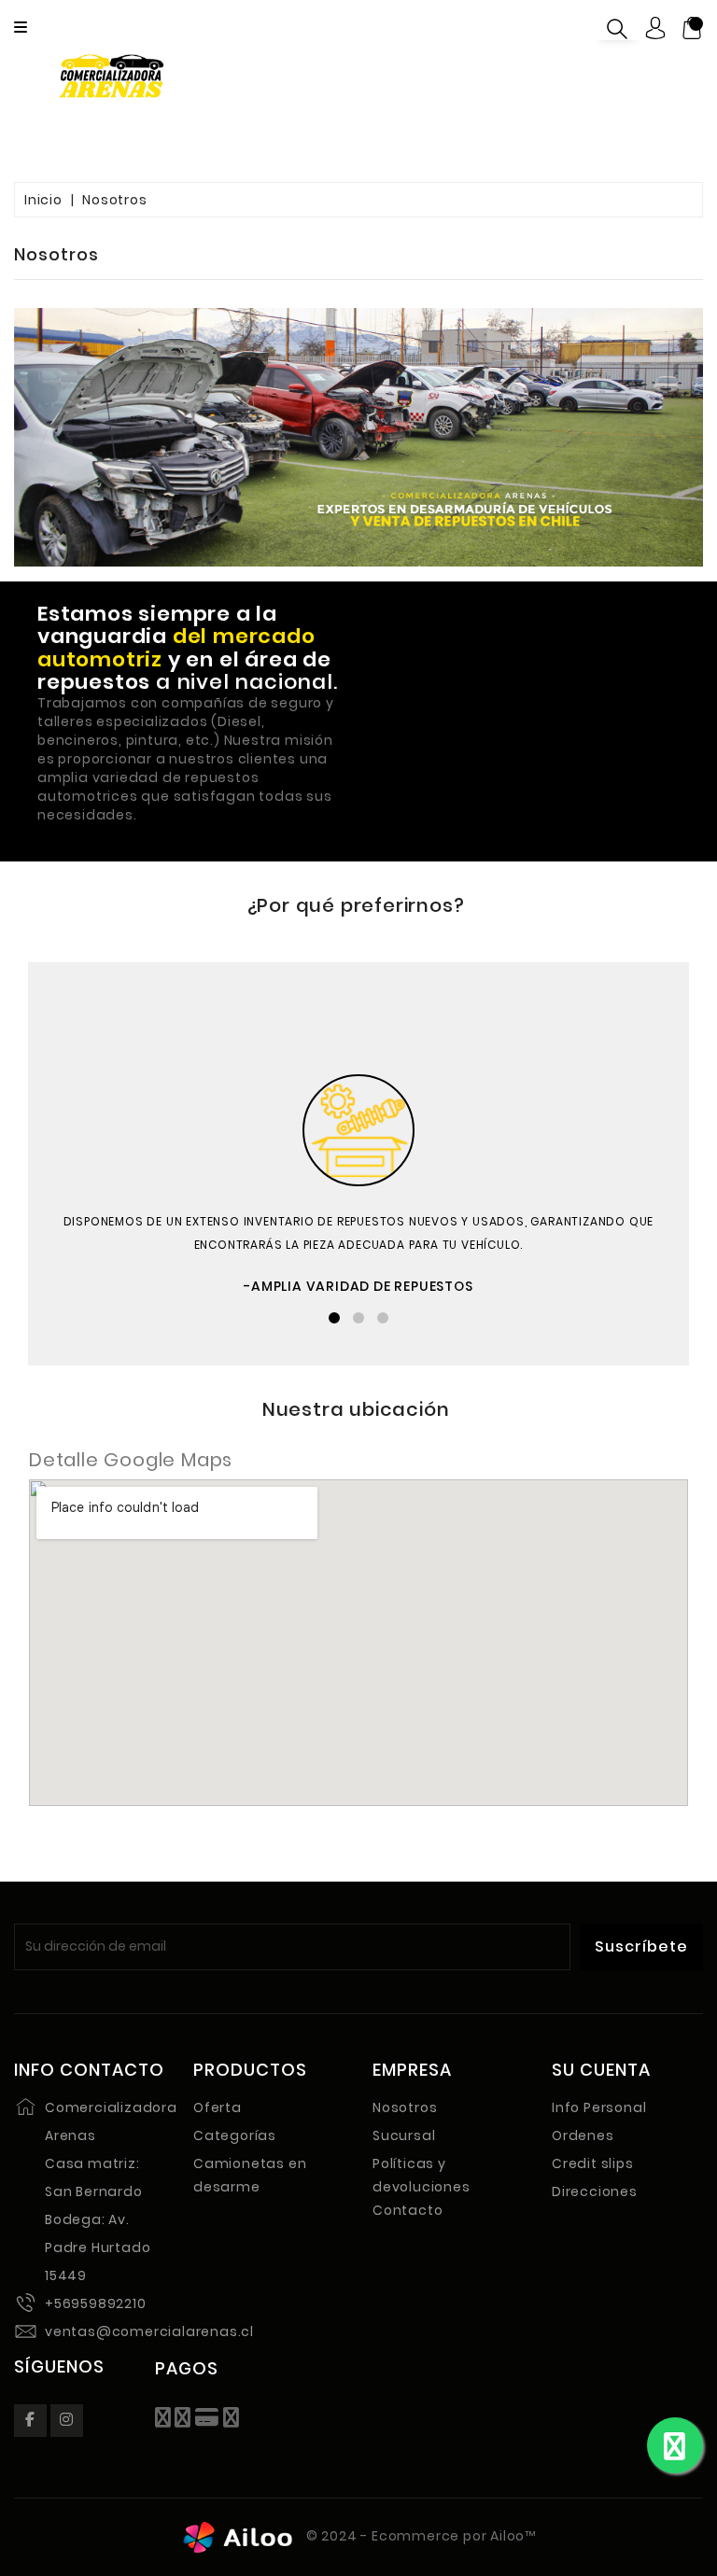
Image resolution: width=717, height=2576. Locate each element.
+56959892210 (96, 2303)
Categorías (235, 2135)
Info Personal (599, 2107)
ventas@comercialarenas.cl (149, 2331)
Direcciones (595, 2191)
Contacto (408, 2210)
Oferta (218, 2107)
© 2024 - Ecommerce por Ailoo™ (419, 2536)
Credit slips (593, 2163)
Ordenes (583, 2135)
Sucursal (404, 2135)
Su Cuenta (601, 2070)
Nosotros (405, 2107)
